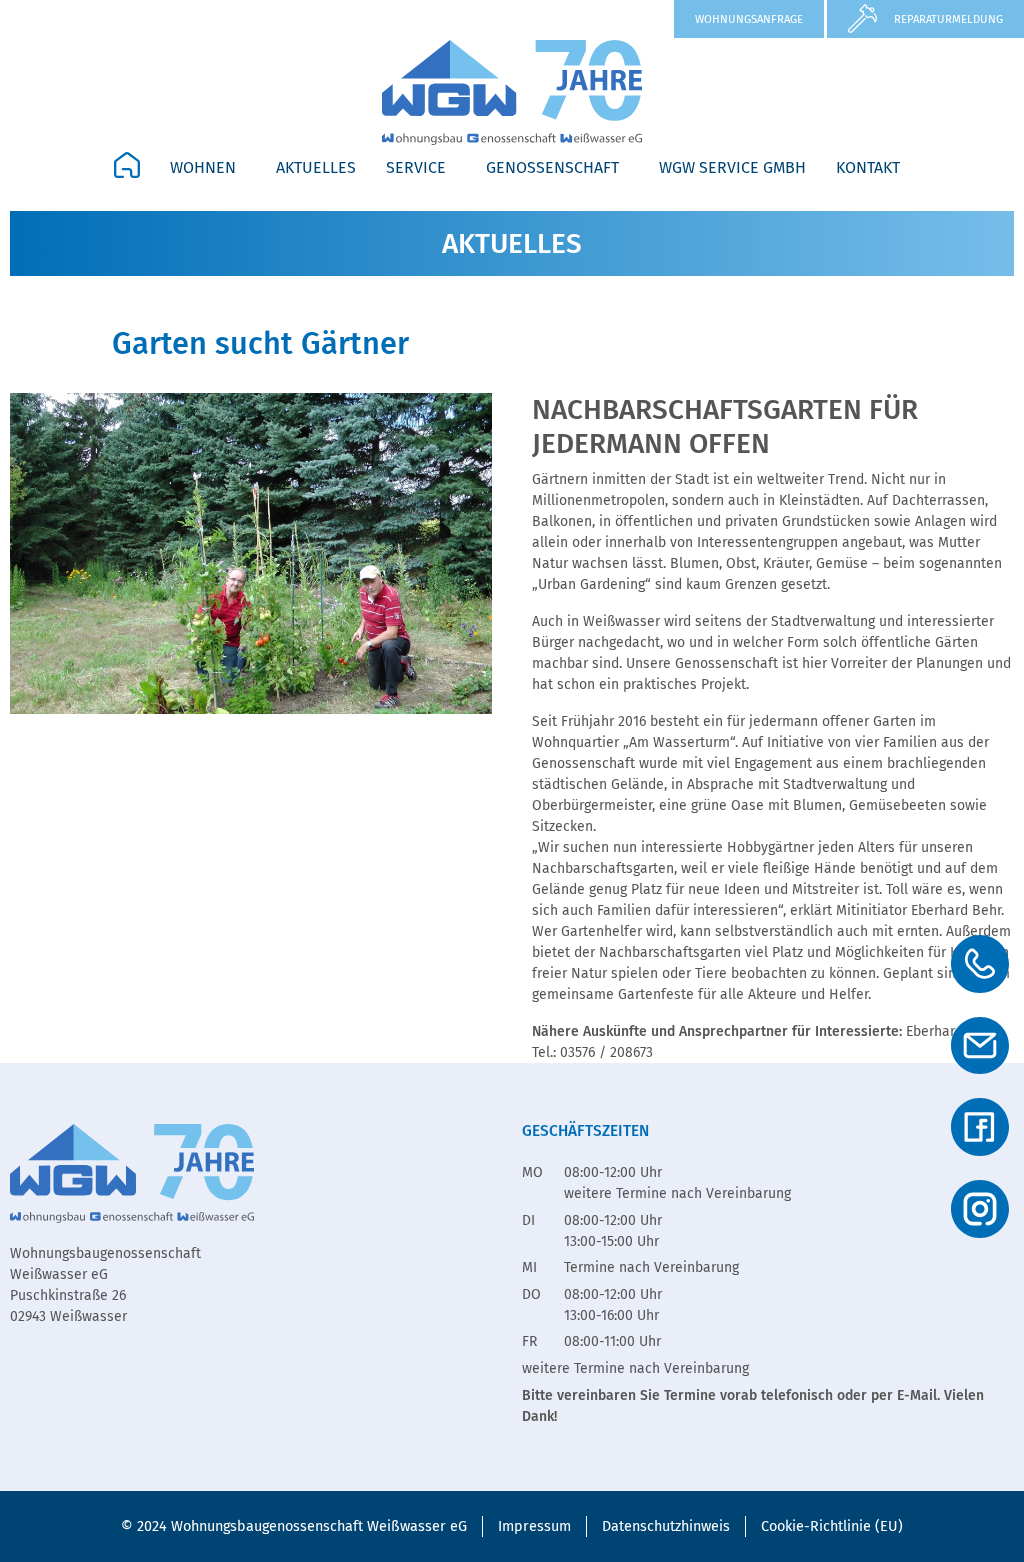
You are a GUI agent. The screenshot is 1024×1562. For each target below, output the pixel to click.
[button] (208, 168)
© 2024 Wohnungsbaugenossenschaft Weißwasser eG (294, 1526)
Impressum (534, 1526)
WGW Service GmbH (732, 167)
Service (416, 167)
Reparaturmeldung (948, 19)
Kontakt (868, 167)
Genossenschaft (552, 167)
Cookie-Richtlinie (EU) (832, 1526)
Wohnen (203, 167)
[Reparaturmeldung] (862, 18)
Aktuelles (316, 167)
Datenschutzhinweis (666, 1526)
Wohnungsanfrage (749, 19)
